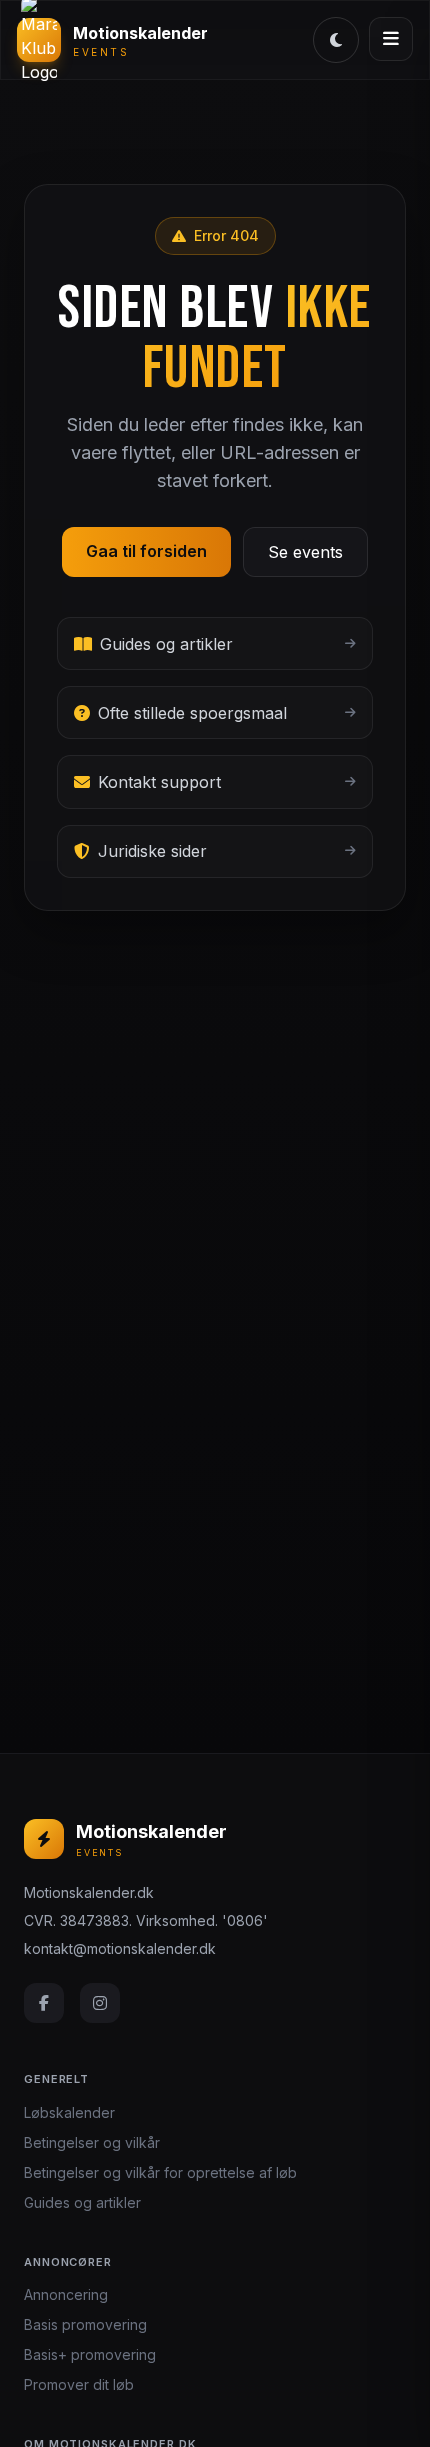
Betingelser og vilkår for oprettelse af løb (160, 2172)
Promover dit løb (79, 2384)
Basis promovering (85, 2324)
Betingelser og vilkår (92, 2142)
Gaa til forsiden (146, 551)
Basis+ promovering (90, 2354)
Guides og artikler (82, 2202)
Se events (305, 552)
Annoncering (66, 2294)
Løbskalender (69, 2112)
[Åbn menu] (391, 39)
